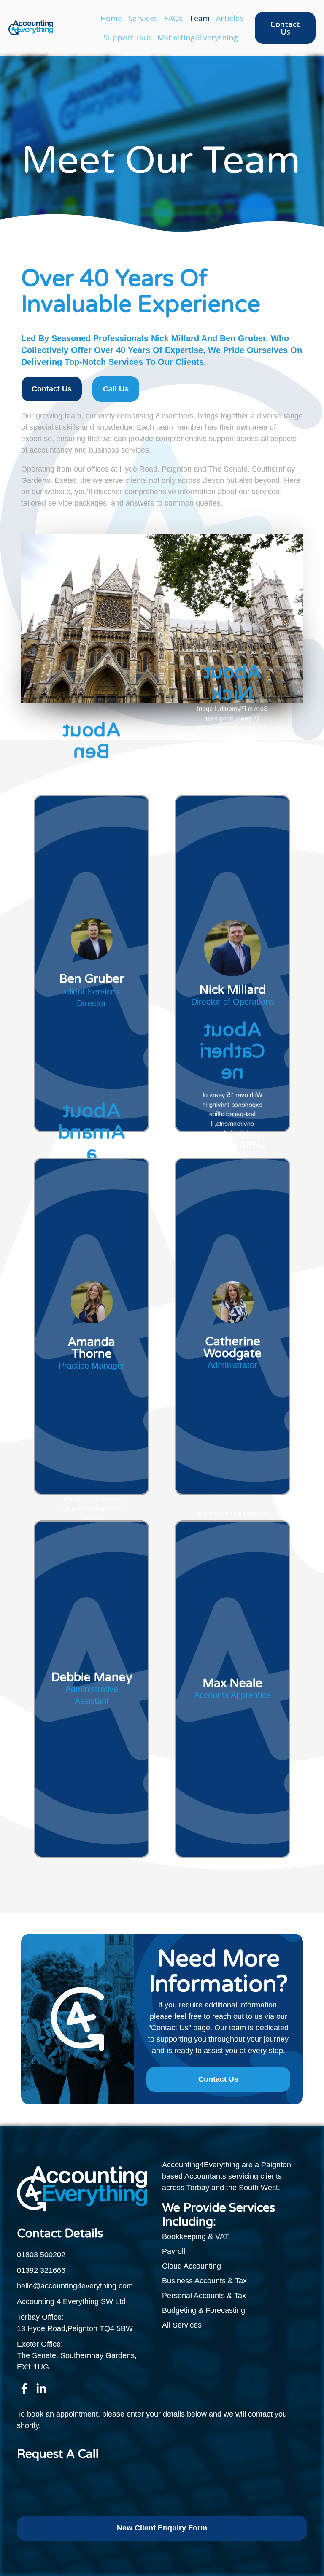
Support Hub (127, 38)
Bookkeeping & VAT (196, 2236)
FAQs (173, 18)
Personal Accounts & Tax (204, 2296)
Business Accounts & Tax (204, 2281)
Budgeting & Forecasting (204, 2310)
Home (111, 18)
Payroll (174, 2251)
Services (143, 18)
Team (199, 18)
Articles (230, 18)
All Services (182, 2325)
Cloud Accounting (192, 2266)
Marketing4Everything (198, 38)
